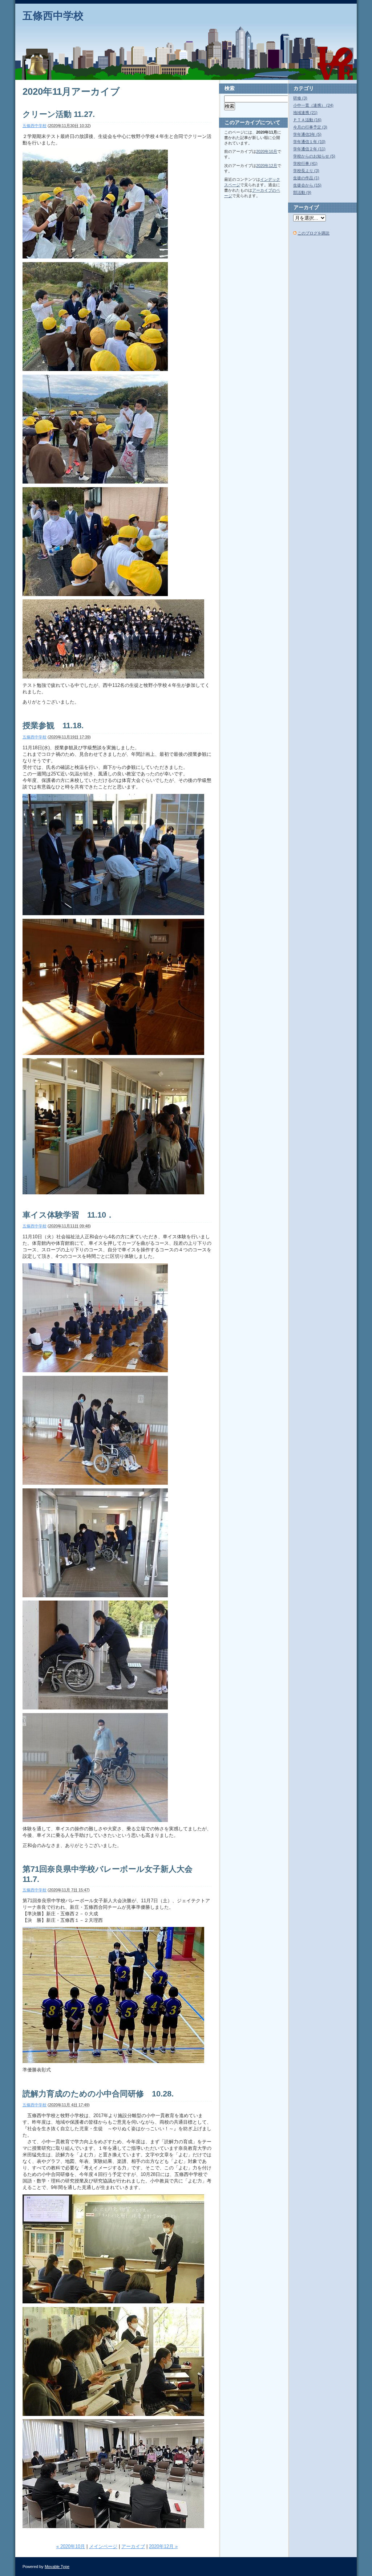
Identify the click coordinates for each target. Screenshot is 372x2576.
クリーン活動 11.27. (59, 114)
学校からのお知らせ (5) (314, 156)
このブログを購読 (314, 233)
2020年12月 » (163, 2546)
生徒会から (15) (307, 185)
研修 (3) (300, 98)
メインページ (103, 2546)
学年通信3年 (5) (307, 134)
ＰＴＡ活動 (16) (307, 120)
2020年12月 (267, 166)
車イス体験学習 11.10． (68, 1215)
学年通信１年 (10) (309, 142)
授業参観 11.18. (53, 725)
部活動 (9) (302, 192)
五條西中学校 (53, 16)
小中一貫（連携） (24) (313, 105)
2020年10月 (267, 151)
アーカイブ (133, 2546)
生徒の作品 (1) (306, 178)
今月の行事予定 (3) (310, 127)
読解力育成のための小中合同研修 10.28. (98, 2094)
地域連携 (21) (305, 113)
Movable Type (57, 2567)
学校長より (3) (306, 171)
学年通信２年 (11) (309, 149)
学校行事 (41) (305, 163)
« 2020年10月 (71, 2546)
